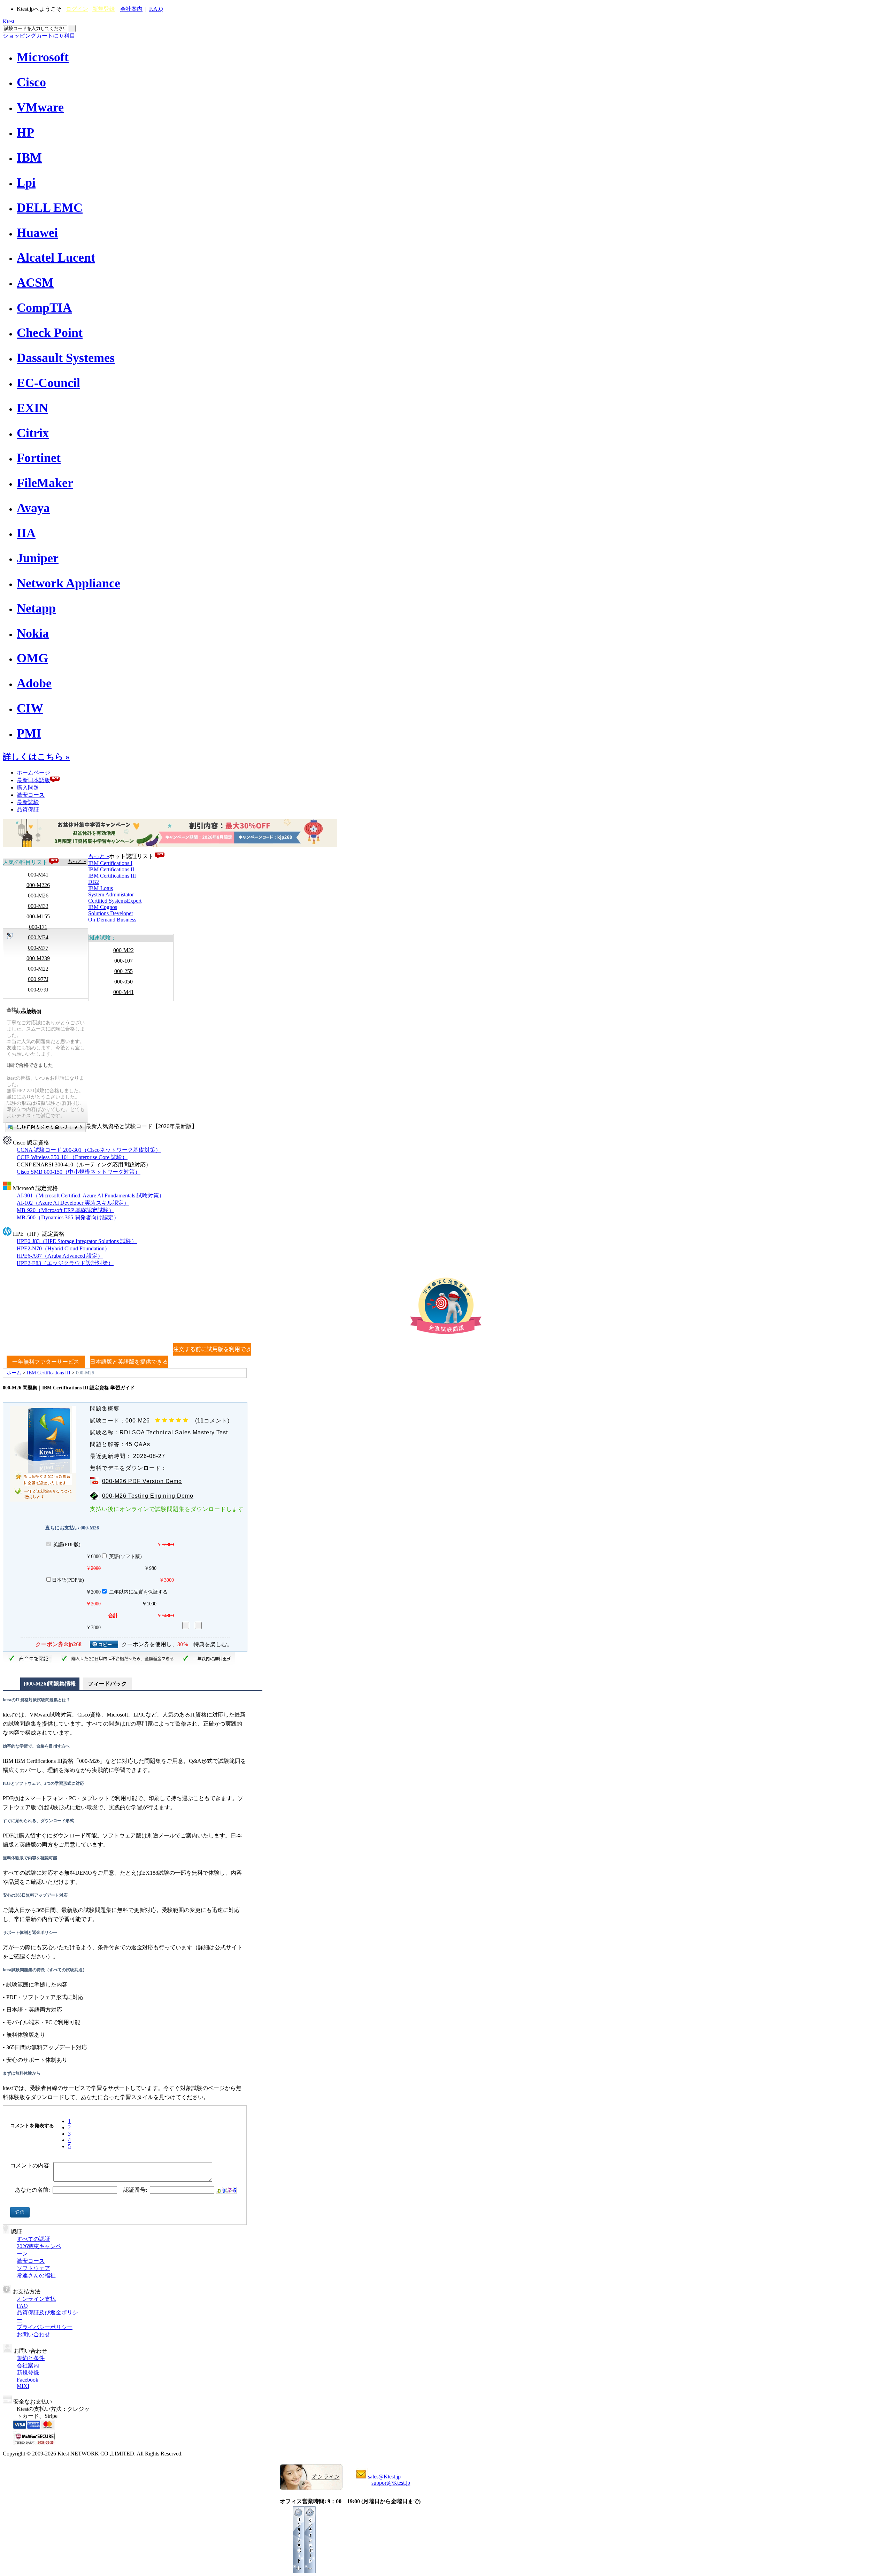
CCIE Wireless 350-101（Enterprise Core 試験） (72, 1157)
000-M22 (38, 969)
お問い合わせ (33, 2334)
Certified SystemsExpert (115, 901)
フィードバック (107, 1684)
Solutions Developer (111, 913)
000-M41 (38, 875)
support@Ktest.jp (391, 2483)
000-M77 (38, 948)
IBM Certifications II (111, 869)
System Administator (111, 894)
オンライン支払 (36, 2299)
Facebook (28, 2380)
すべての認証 (33, 2239)
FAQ (22, 2306)
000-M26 (38, 896)
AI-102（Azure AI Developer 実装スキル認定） (73, 1203)
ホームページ (33, 773)
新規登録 (103, 9)
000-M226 (38, 885)
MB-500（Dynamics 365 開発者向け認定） (68, 1217)
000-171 (38, 927)
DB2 (94, 882)
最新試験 (28, 802)
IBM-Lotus (101, 888)
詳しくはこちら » (36, 757)
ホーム (14, 1373)
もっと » (77, 861)
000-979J (38, 990)
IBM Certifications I (110, 863)
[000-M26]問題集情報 (50, 1684)
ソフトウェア (33, 2268)
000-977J (38, 979)
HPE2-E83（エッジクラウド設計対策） (65, 1263)
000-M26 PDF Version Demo (142, 1481)
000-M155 (38, 916)
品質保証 (28, 809)
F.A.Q (156, 9)
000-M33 (38, 906)
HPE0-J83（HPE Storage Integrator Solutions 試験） (77, 1241)
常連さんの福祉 (36, 2276)
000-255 (124, 971)
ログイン (77, 9)
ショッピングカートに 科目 (39, 36)
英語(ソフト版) (125, 1556)
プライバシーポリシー (45, 2327)
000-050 (124, 982)
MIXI (23, 2386)
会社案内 (131, 9)
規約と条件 (31, 2358)
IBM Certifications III (112, 876)
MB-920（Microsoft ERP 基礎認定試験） (66, 1210)
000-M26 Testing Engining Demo (148, 1496)
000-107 (124, 961)
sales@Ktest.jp (384, 2477)
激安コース (31, 795)
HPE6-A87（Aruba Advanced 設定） (60, 1256)
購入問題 (28, 788)
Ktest (9, 21)
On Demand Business (112, 920)
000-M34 (38, 937)
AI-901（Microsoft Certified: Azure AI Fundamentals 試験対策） (91, 1196)
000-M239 (38, 958)
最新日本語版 (33, 780)
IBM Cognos (103, 907)
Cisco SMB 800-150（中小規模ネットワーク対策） (79, 1172)
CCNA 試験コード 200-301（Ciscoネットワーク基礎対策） (89, 1150)
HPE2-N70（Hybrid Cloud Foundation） (63, 1248)
